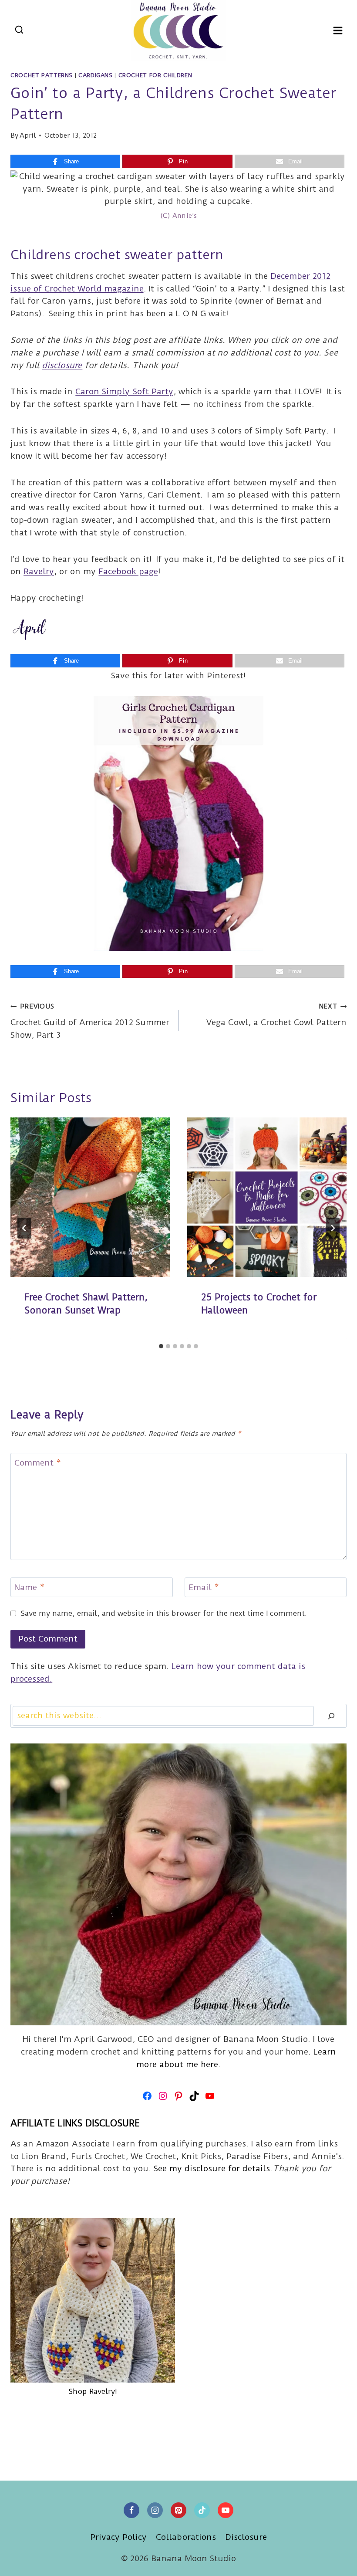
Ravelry (39, 571)
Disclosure (246, 2537)
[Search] (331, 1716)
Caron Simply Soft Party (124, 391)
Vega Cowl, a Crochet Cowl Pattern (276, 1015)
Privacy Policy (118, 2537)
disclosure (62, 365)
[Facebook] (131, 2510)
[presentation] (90, 1197)
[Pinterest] (178, 2510)
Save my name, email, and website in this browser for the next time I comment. (164, 1613)
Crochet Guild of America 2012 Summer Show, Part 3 (90, 1021)
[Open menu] (338, 30)
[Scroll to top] (335, 2562)
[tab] (161, 1346)
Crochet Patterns (42, 75)
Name (29, 1588)
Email (204, 1588)
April (28, 135)
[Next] (333, 1228)
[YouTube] (226, 2510)
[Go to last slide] (24, 1228)
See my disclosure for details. (213, 2168)
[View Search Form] (19, 30)
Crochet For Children (155, 75)
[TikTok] (202, 2510)
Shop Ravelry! (93, 2391)
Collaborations (186, 2537)
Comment (38, 1463)
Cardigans (96, 75)
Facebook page (128, 571)
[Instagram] (155, 2510)
